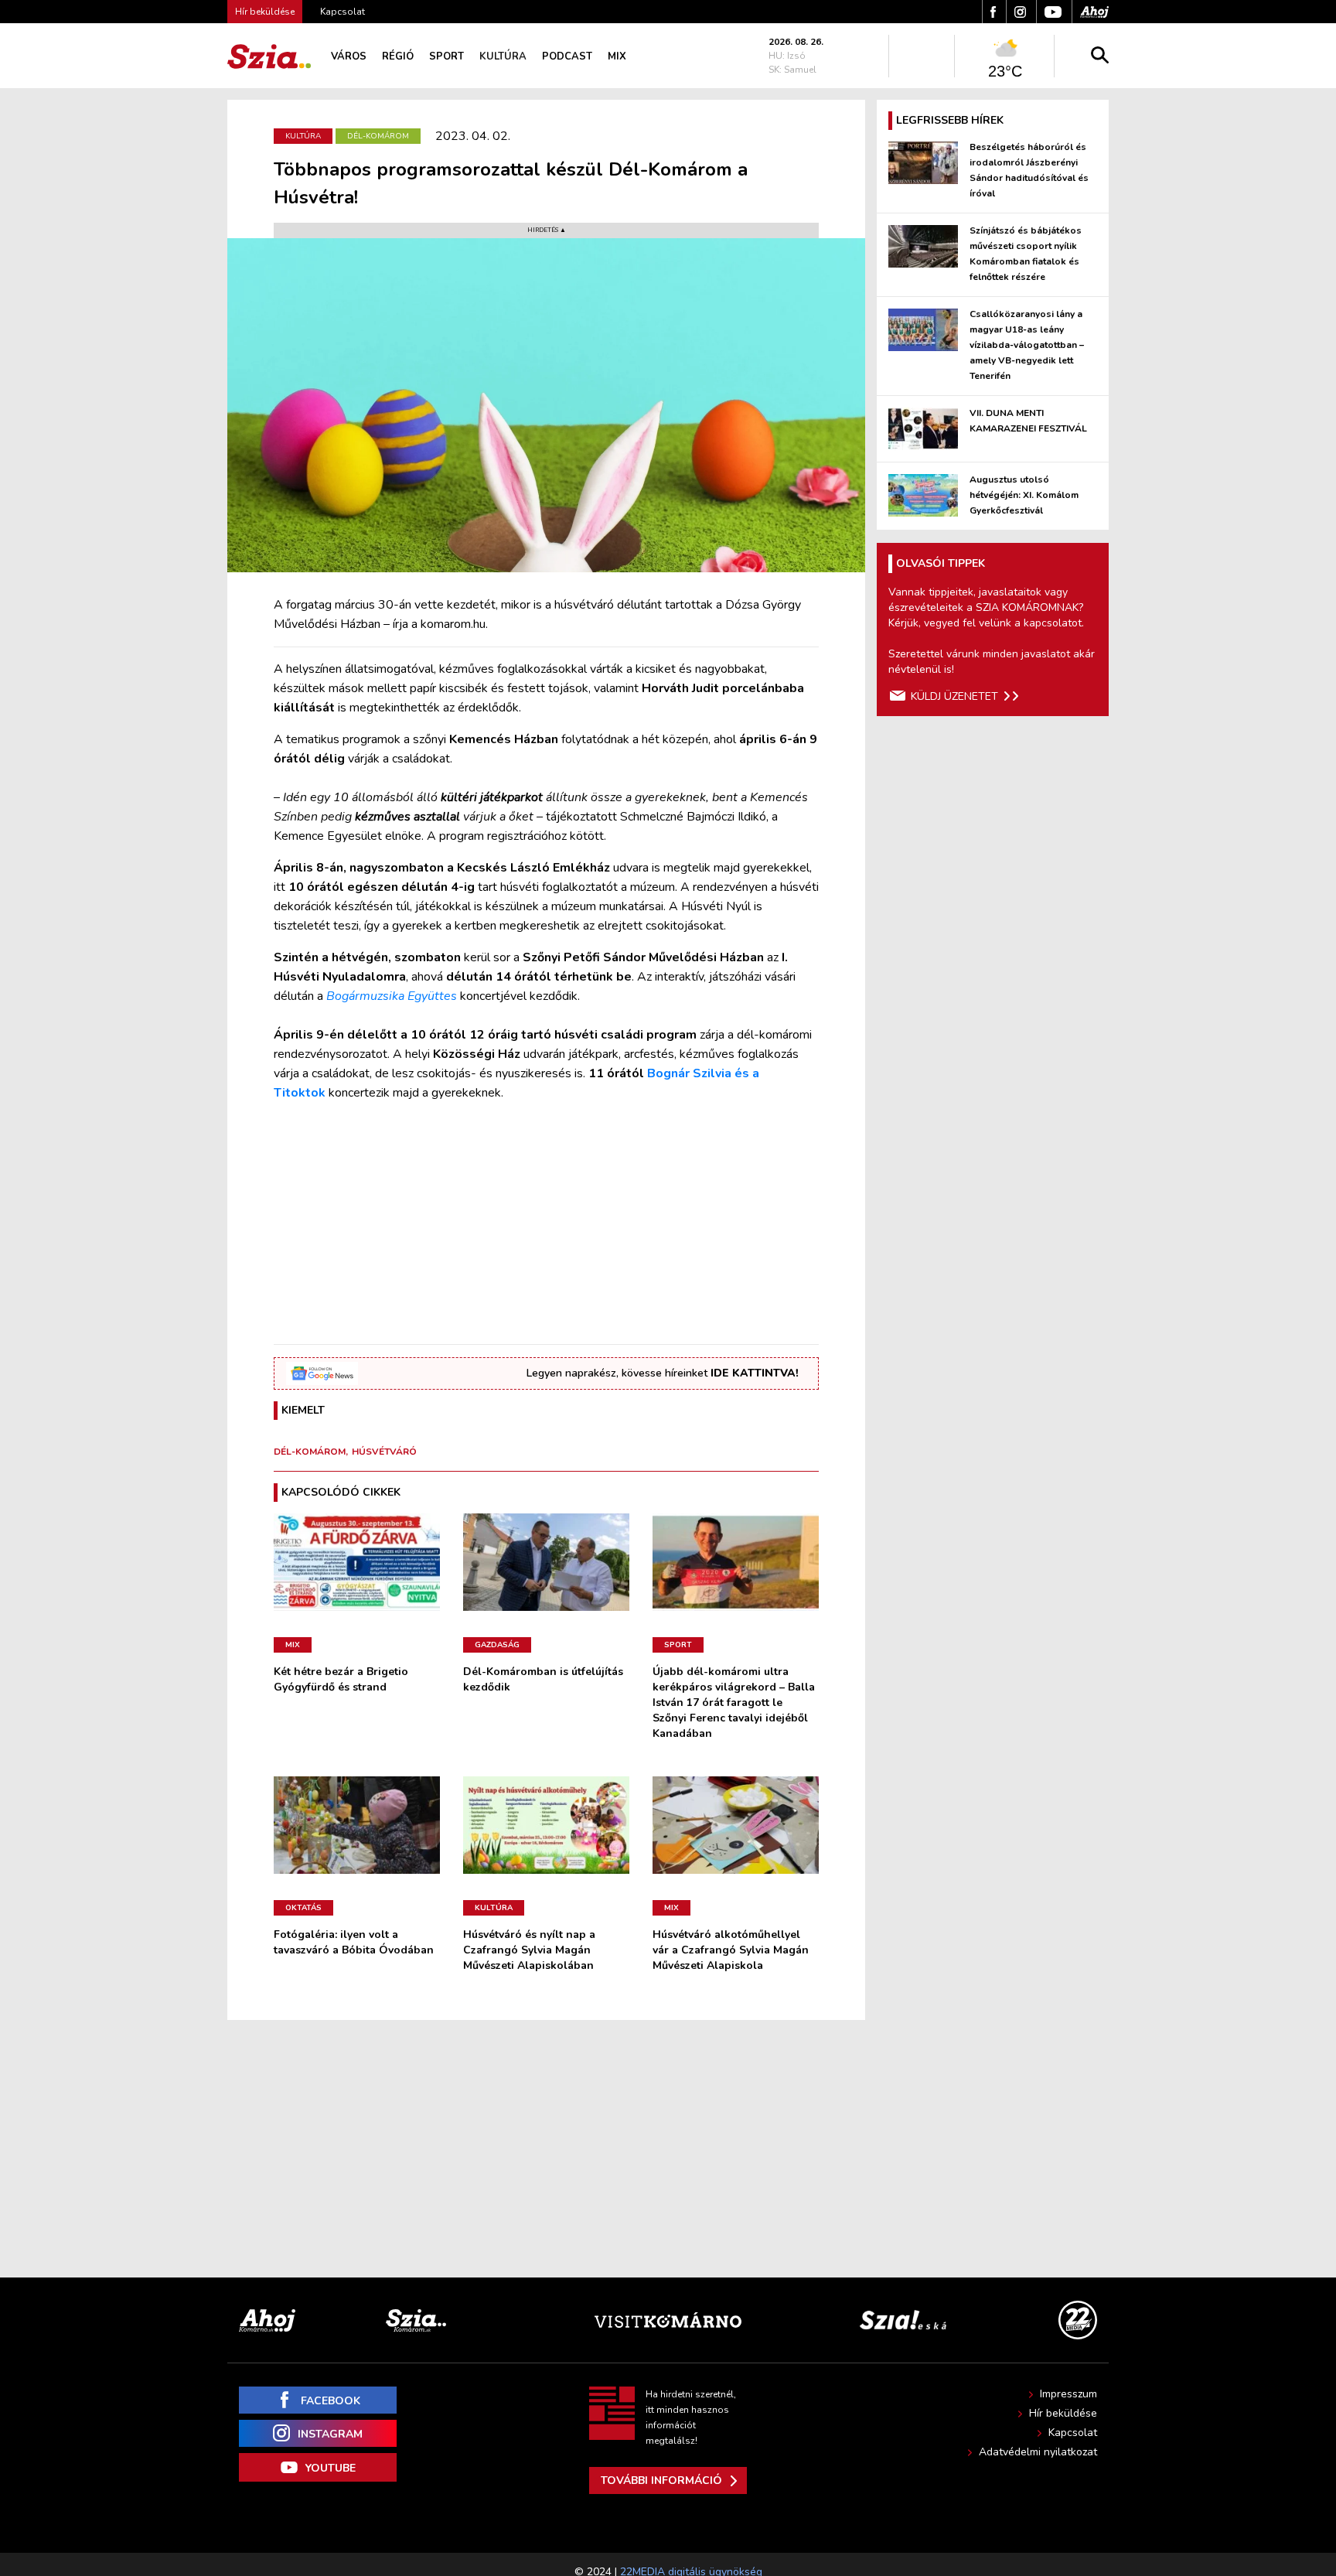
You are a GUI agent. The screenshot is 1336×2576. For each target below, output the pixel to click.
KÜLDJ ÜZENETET (954, 696)
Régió (398, 56)
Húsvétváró (384, 1452)
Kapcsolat (343, 12)
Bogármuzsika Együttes (392, 996)
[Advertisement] (546, 1223)
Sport (446, 56)
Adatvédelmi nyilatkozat (1038, 2452)
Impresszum (1068, 2394)
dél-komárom (310, 1452)
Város (349, 56)
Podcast (567, 56)
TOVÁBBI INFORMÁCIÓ (661, 2480)
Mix (617, 56)
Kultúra (503, 56)
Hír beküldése (1063, 2413)
